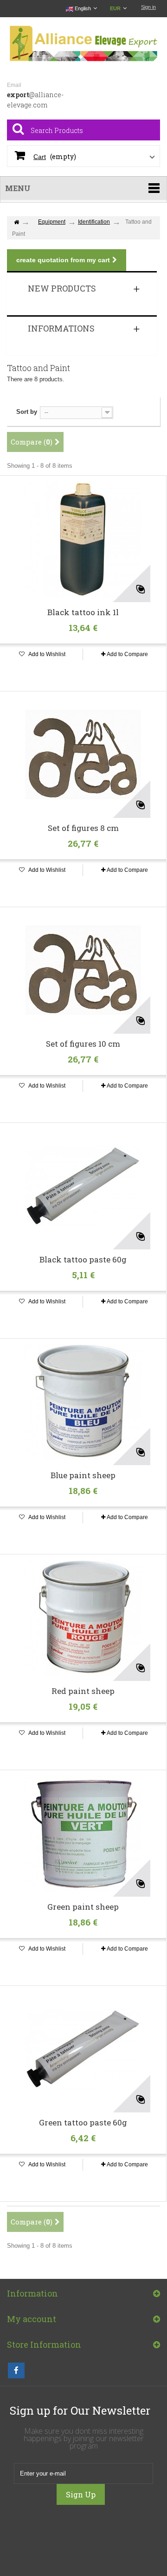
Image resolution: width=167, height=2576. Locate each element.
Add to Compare (127, 654)
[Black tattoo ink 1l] (83, 539)
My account (32, 2319)
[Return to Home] (16, 222)
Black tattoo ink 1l (83, 612)
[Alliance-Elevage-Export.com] (83, 44)
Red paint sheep (83, 1691)
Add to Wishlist (46, 654)
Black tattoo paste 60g (83, 1260)
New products (62, 288)
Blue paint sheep (83, 1475)
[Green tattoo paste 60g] (83, 2049)
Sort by (27, 412)
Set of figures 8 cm (83, 828)
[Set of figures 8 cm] (83, 755)
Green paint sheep (83, 1907)
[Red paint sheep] (83, 1618)
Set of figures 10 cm (83, 1044)
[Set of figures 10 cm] (83, 970)
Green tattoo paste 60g (83, 2123)
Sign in (148, 7)
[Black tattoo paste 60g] (83, 1186)
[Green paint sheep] (83, 1833)
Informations (61, 328)
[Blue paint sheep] (83, 1402)
